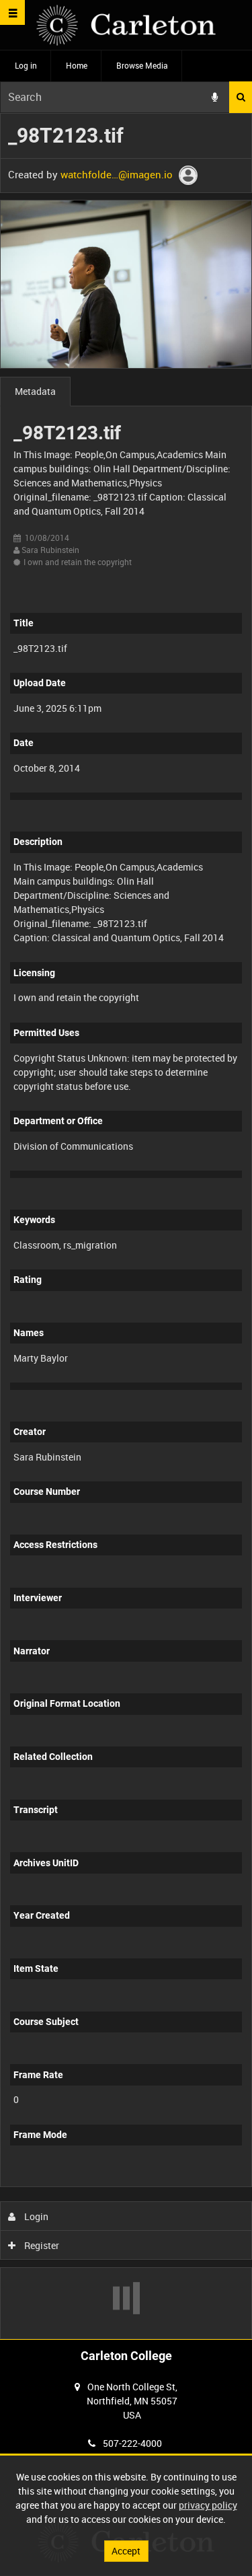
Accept (126, 2551)
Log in (26, 65)
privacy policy (208, 2505)
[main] (126, 1226)
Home (77, 65)
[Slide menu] (12, 12)
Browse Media (142, 65)
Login (35, 2216)
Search (241, 97)
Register (41, 2245)
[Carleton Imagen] (126, 25)
